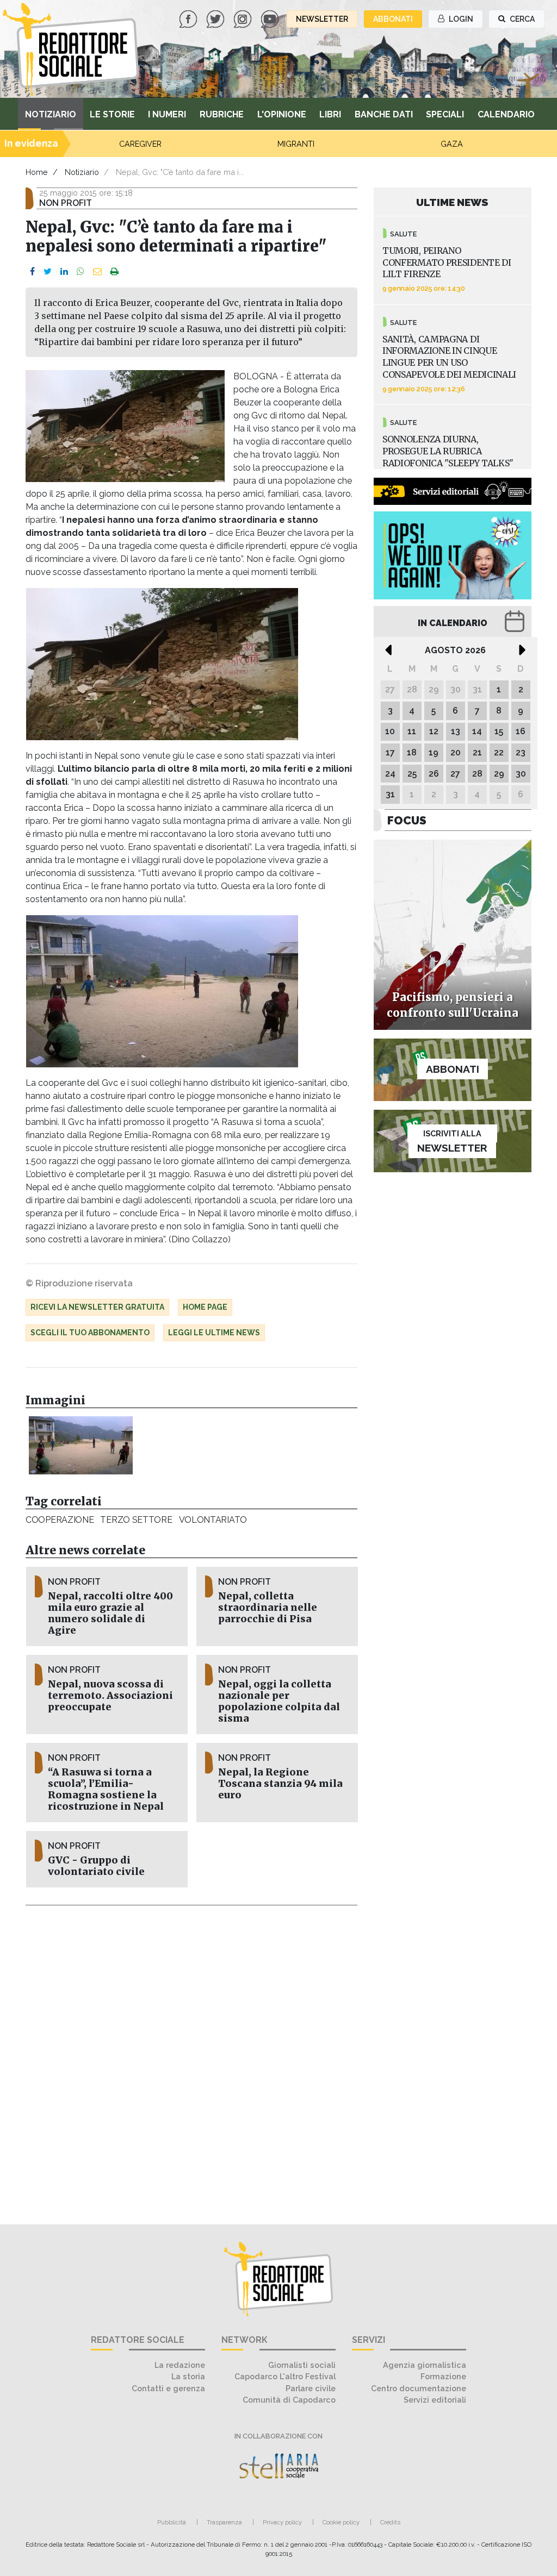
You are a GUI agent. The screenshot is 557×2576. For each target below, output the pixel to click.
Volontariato (213, 1520)
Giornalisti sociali (302, 2365)
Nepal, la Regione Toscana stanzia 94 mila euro (280, 1784)
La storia (188, 2376)
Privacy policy (282, 2522)
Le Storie (112, 114)
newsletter (322, 19)
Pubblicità (172, 2522)
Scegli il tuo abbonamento (90, 1333)
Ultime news (452, 202)
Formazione (443, 2376)
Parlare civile (311, 2388)
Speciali (445, 114)
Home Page (205, 1307)
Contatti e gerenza (168, 2388)
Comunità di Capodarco (289, 2400)
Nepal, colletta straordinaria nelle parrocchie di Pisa (268, 1608)
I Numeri (167, 114)
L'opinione (282, 114)
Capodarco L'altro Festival (285, 2376)
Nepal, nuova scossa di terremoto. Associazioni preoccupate (110, 1696)
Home (37, 172)
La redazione (180, 2365)
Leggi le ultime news (214, 1333)
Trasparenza (224, 2522)
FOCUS (407, 820)
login (460, 19)
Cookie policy (341, 2522)
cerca (521, 19)
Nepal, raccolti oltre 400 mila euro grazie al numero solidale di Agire (110, 1613)
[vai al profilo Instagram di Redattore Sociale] (244, 18)
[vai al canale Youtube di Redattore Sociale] (271, 18)
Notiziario (51, 114)
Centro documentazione (419, 2388)
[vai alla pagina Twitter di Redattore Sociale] (216, 18)
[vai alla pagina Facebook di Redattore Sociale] (189, 18)
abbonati (393, 19)
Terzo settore (136, 1520)
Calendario (506, 114)
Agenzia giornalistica (425, 2365)
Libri (330, 114)
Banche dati (384, 114)
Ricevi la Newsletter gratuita (97, 1307)
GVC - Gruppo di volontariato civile (96, 1866)
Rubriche (222, 114)
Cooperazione (60, 1520)
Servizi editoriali (435, 2400)
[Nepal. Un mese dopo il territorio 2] (81, 1445)
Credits (390, 2522)
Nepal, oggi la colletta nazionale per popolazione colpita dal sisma (279, 1701)
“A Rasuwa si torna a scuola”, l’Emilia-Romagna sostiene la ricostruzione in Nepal (106, 1789)
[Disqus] (191, 2059)
